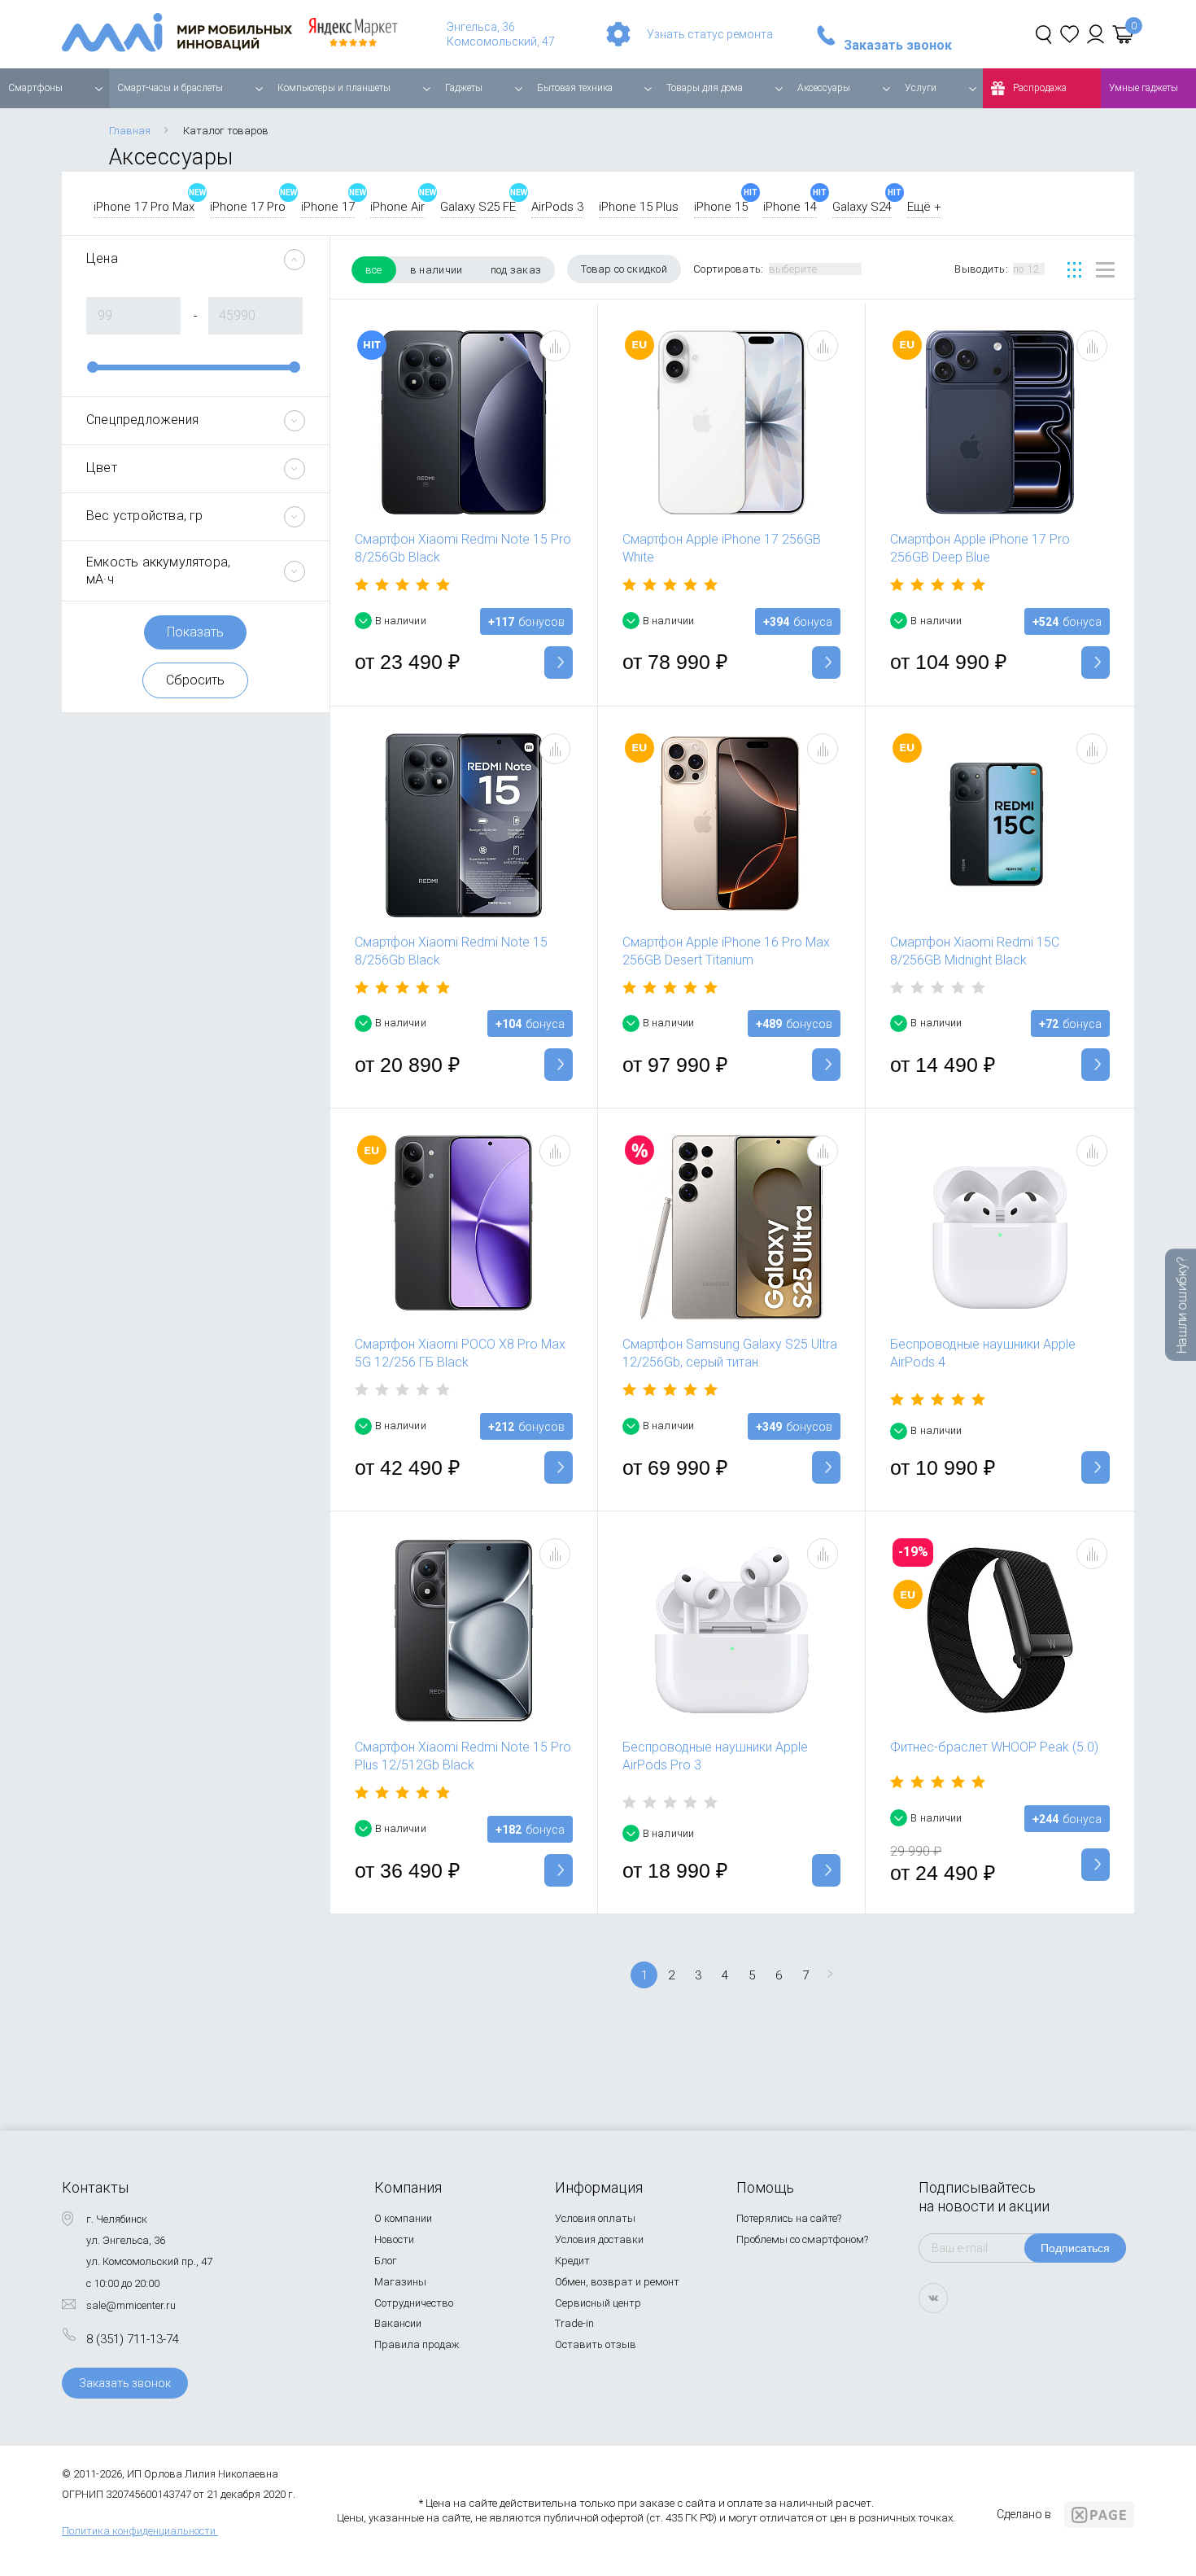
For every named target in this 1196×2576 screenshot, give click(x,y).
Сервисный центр (598, 2303)
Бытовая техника (575, 88)
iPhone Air (397, 207)
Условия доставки (599, 2239)
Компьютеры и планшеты (334, 88)
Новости (394, 2239)
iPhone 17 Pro (248, 207)
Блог (386, 2261)
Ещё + (924, 207)
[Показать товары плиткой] (1074, 270)
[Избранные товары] (1069, 34)
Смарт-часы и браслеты (170, 88)
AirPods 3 (557, 207)
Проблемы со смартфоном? (802, 2239)
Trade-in (574, 2323)
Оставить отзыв (596, 2344)
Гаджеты (464, 88)
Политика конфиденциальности (139, 2531)
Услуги (921, 88)
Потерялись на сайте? (789, 2218)
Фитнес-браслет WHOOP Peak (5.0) (994, 1747)
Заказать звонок (898, 46)
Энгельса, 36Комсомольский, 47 (501, 34)
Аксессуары (824, 88)
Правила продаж (417, 2344)
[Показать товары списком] (1105, 270)
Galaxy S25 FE (478, 207)
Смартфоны (35, 88)
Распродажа (1040, 88)
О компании (403, 2218)
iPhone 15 (721, 207)
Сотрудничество (414, 2303)
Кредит (572, 2261)
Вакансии (398, 2323)
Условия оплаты (595, 2218)
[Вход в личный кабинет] (1096, 34)
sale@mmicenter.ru (131, 2305)
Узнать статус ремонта (710, 34)
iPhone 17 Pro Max (144, 207)
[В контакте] (933, 2298)
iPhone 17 (328, 207)
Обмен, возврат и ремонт (617, 2282)
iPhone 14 (790, 207)
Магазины (400, 2282)
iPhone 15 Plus (639, 207)
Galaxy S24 (862, 207)
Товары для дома (705, 88)
